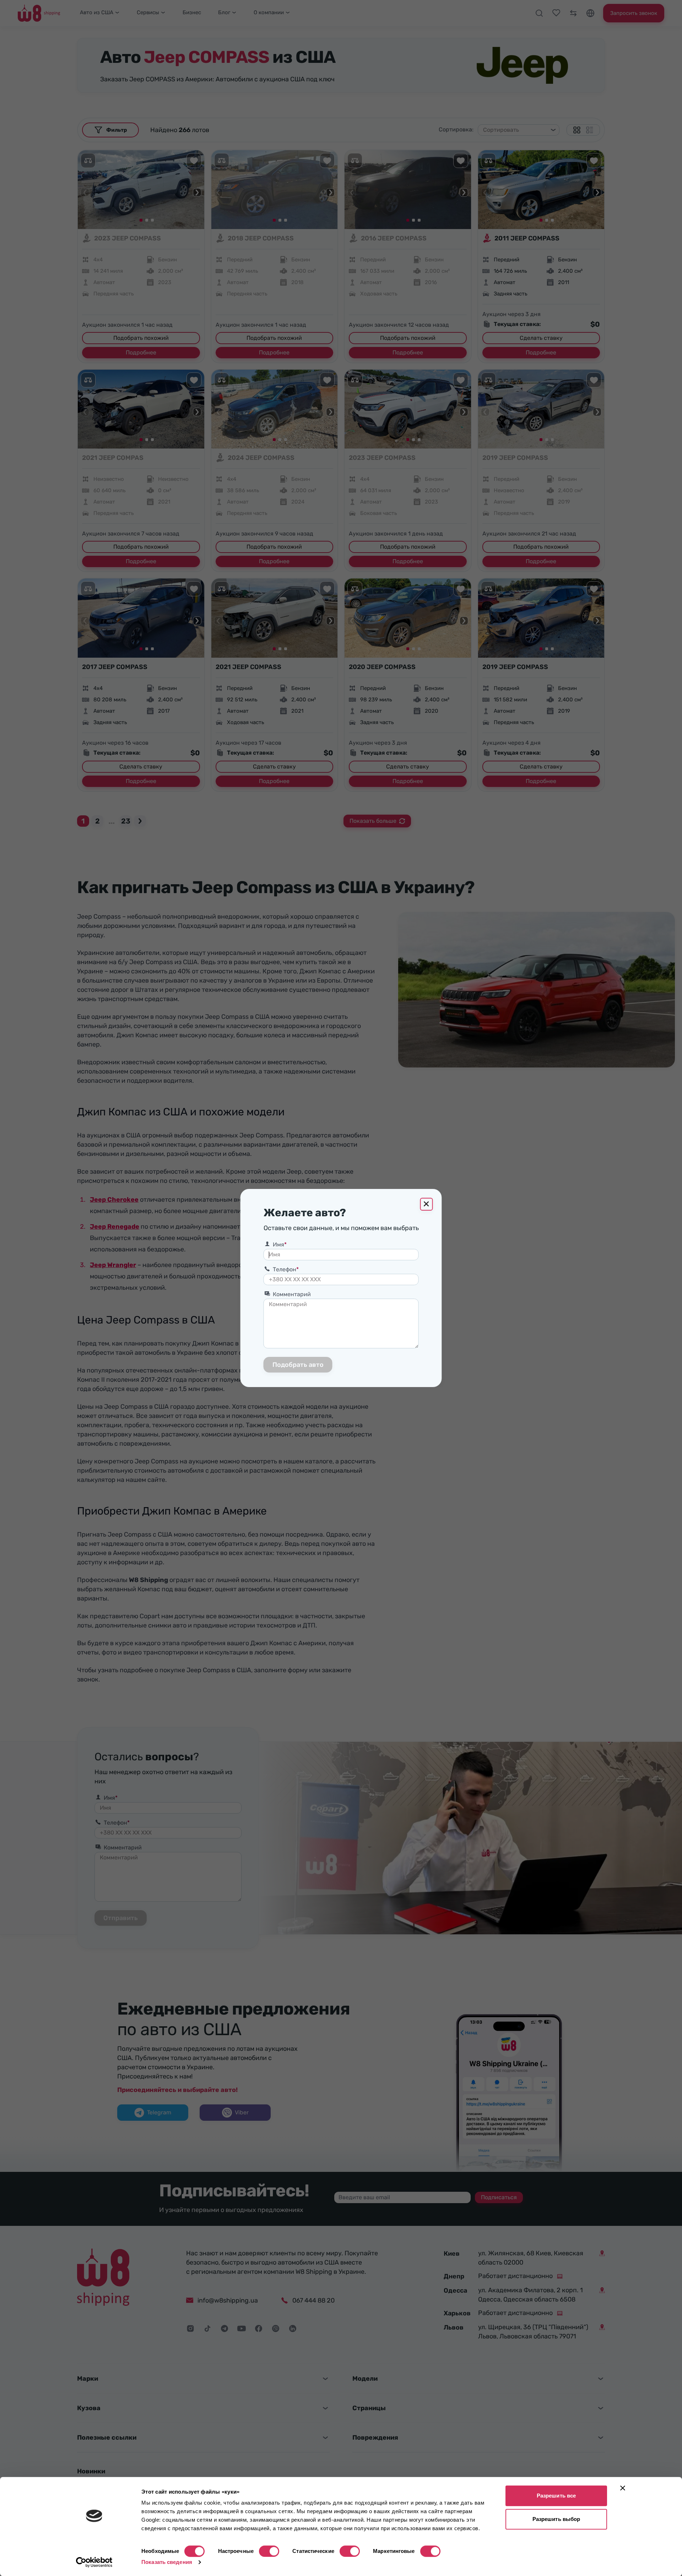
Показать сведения (167, 2562)
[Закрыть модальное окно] (427, 1204)
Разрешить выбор (556, 2519)
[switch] (269, 2551)
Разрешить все (556, 2496)
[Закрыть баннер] (623, 2488)
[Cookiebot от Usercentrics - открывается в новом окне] (94, 2562)
